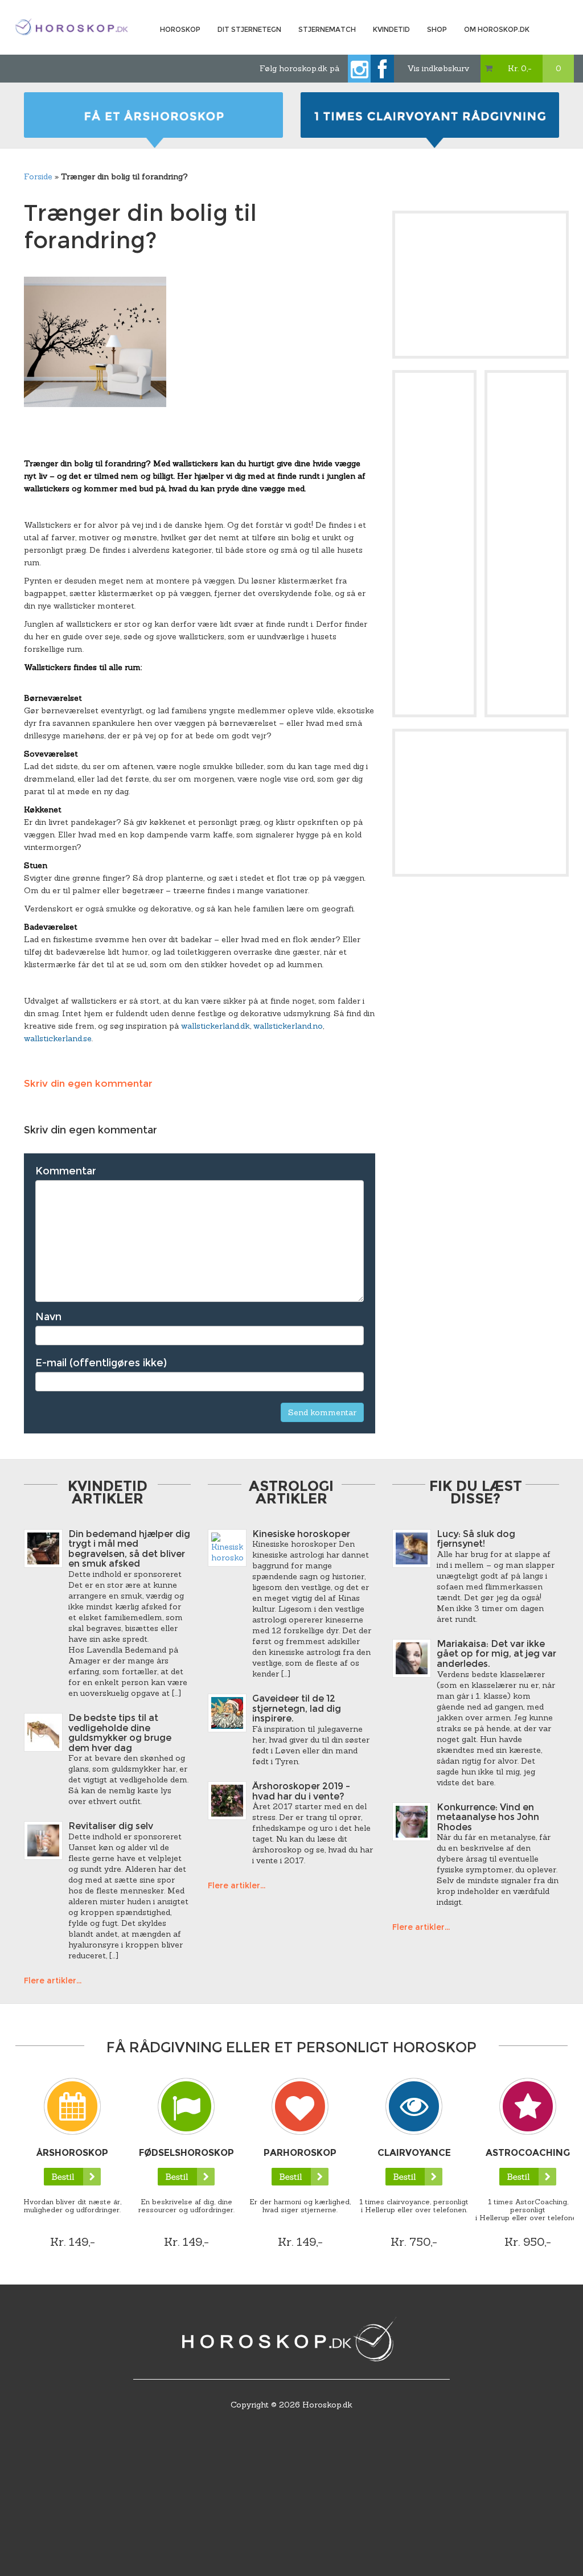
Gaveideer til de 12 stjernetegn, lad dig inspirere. (297, 1708)
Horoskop (180, 29)
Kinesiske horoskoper (301, 1534)
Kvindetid (391, 29)
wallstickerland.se (58, 1038)
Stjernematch (327, 29)
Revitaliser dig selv (111, 1826)
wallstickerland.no (288, 1026)
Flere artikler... (53, 1981)
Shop (437, 29)
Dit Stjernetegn (249, 29)
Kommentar (66, 1171)
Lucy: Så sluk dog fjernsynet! (476, 1539)
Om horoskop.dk (497, 29)
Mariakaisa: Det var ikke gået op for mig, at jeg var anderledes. (496, 1654)
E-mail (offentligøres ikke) (101, 1363)
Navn (48, 1317)
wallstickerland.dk (215, 1026)
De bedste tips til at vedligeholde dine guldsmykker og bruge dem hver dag (120, 1733)
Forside (38, 176)
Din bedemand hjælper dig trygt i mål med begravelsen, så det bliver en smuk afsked (129, 1549)
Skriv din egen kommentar (88, 1083)
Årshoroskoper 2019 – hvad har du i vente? (301, 1791)
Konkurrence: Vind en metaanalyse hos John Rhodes (488, 1817)
